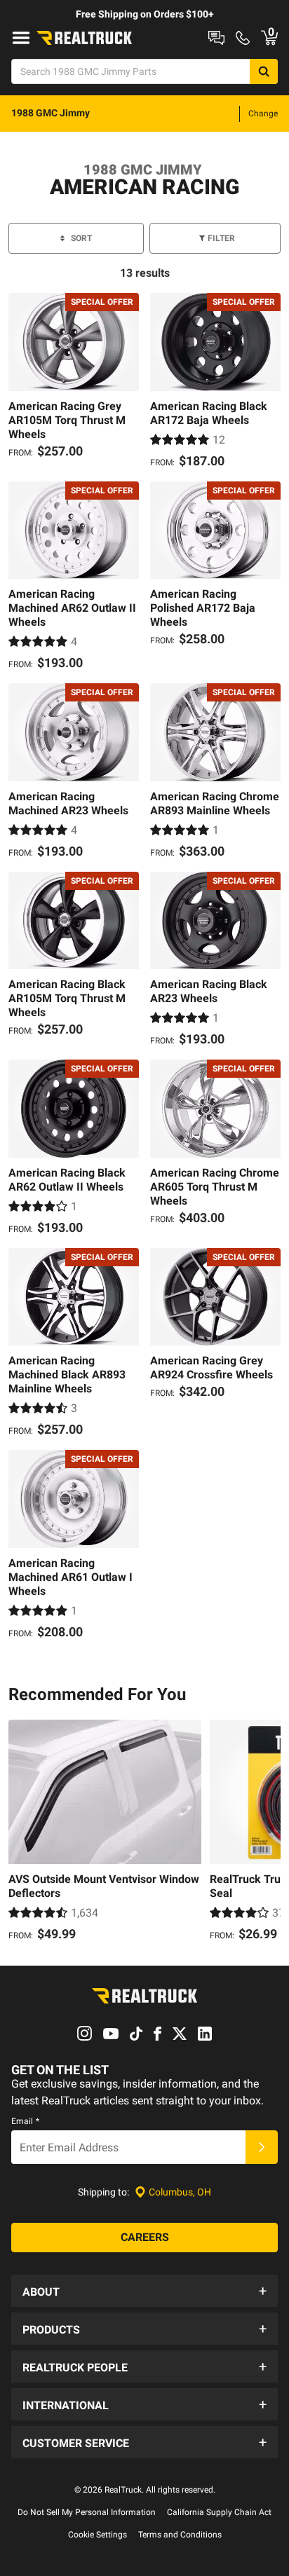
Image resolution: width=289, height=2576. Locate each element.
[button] (144, 2291)
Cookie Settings (98, 2535)
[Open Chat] (216, 38)
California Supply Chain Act (219, 2512)
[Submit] (262, 2147)
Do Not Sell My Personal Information (87, 2512)
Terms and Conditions (180, 2535)
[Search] (264, 71)
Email (25, 2121)
